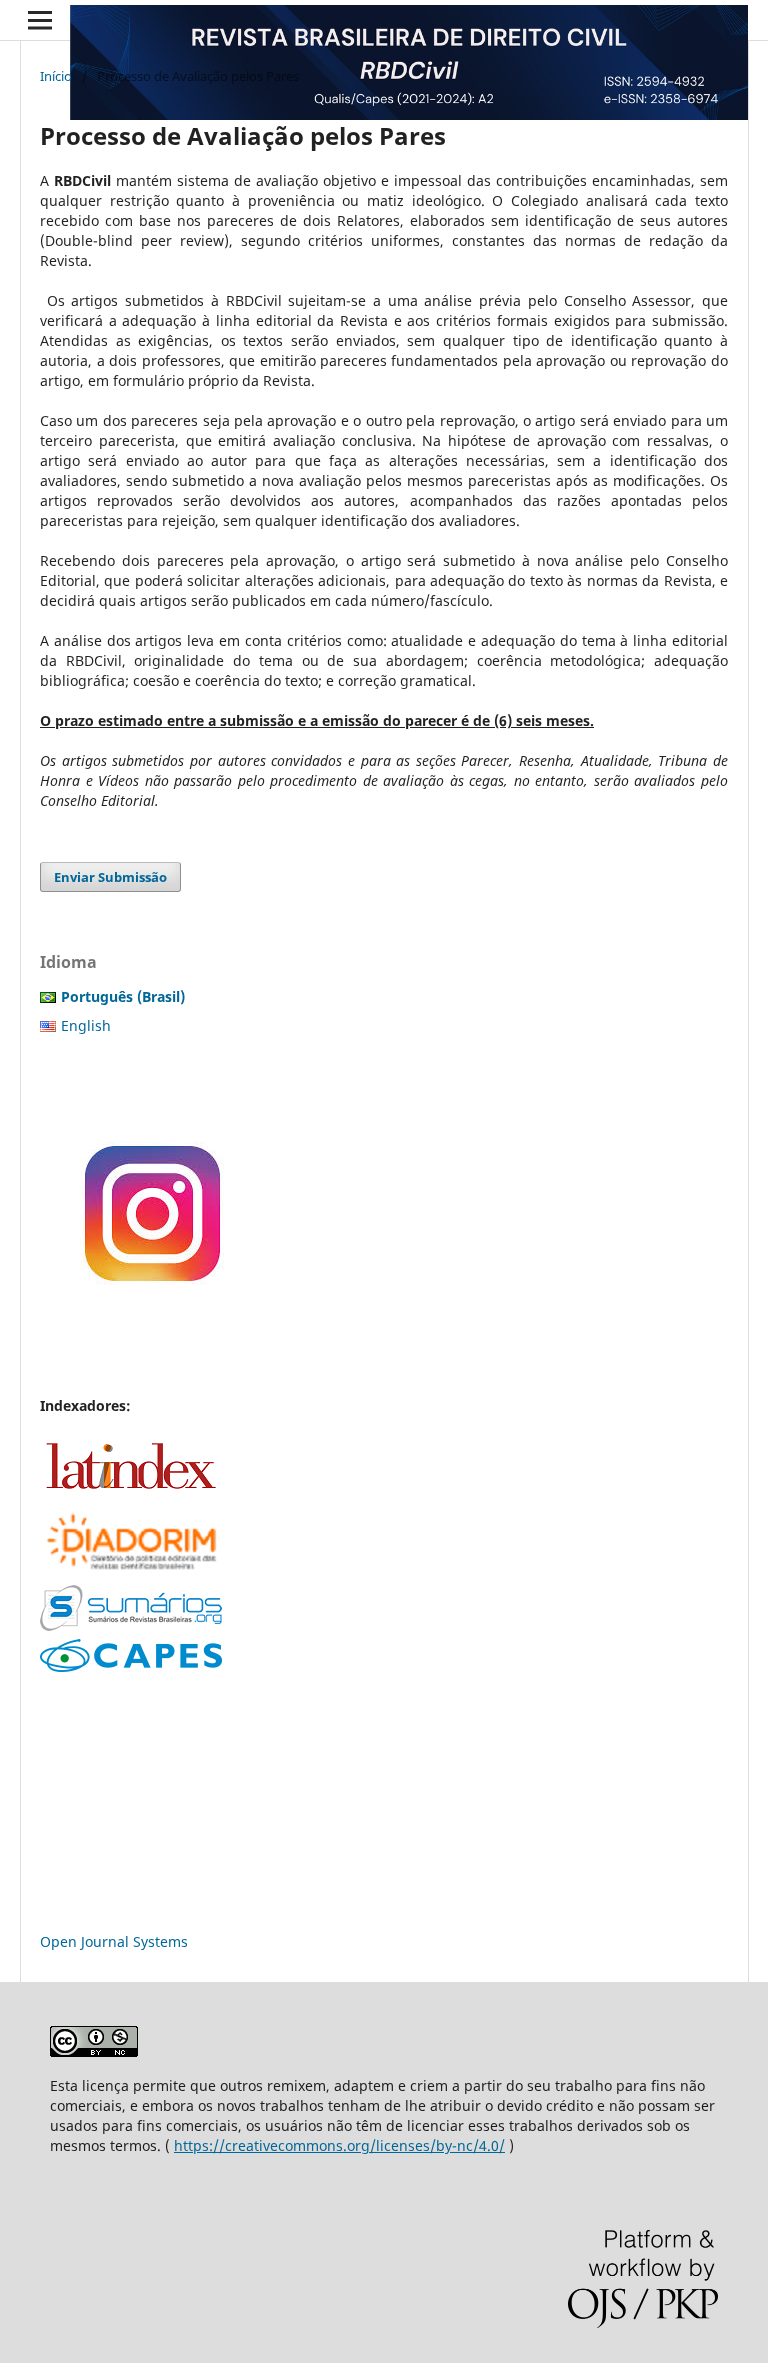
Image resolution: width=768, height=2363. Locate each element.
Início (56, 76)
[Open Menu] (40, 20)
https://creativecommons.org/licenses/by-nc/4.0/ (339, 2145)
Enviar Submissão (110, 877)
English (86, 1025)
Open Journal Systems (114, 1941)
